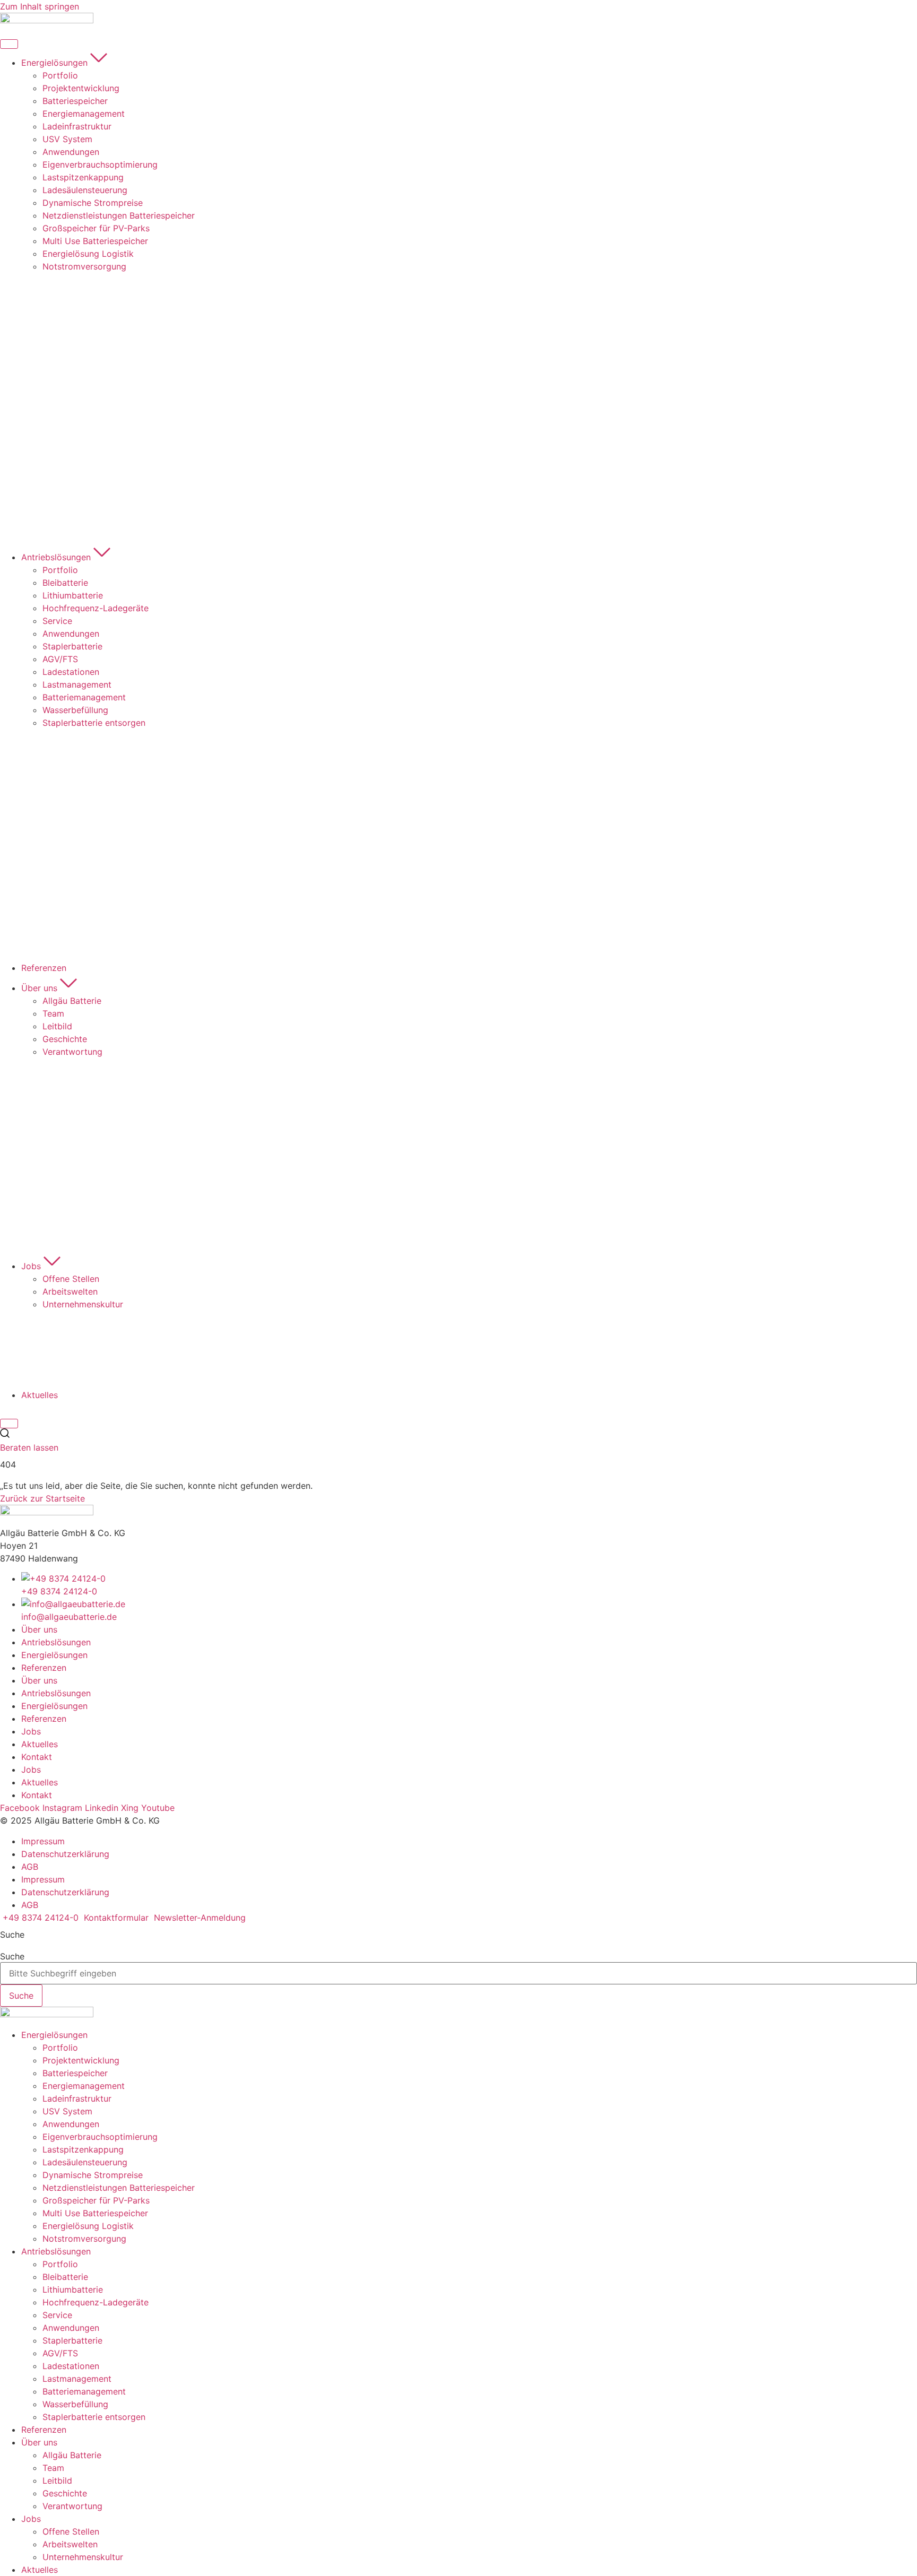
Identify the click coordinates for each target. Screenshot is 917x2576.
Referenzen (44, 1668)
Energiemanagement (84, 2086)
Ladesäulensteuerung (85, 2162)
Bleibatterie (65, 2277)
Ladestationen (71, 2366)
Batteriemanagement (84, 2391)
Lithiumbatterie (73, 2289)
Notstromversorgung (84, 2239)
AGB (30, 1867)
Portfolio (60, 2048)
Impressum (43, 1841)
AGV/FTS (60, 2353)
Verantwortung (72, 2506)
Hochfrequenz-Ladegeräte (96, 2302)
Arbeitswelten (70, 2544)
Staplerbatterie (72, 2340)
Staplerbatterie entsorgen (94, 2417)
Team (53, 2468)
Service (57, 2315)
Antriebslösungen (56, 1642)
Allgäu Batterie (72, 2455)
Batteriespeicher (75, 2073)
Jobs (31, 1731)
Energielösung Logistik (88, 2226)
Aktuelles (40, 1744)
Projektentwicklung (81, 2060)
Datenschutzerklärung (65, 1854)
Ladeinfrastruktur (77, 2098)
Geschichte (65, 2493)
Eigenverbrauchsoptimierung (100, 2137)
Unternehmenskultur (83, 2557)
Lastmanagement (77, 2379)
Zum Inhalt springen (40, 6)
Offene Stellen (71, 2531)
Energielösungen (54, 1655)
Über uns (39, 1629)
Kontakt (37, 1757)
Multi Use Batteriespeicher (95, 2213)
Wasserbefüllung (75, 2404)
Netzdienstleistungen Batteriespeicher (119, 2188)
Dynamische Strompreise (93, 2175)
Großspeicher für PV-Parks (96, 2200)
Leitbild (57, 2480)
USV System (67, 2111)
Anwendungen (71, 2124)
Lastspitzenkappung (83, 2149)
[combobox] (458, 1973)
